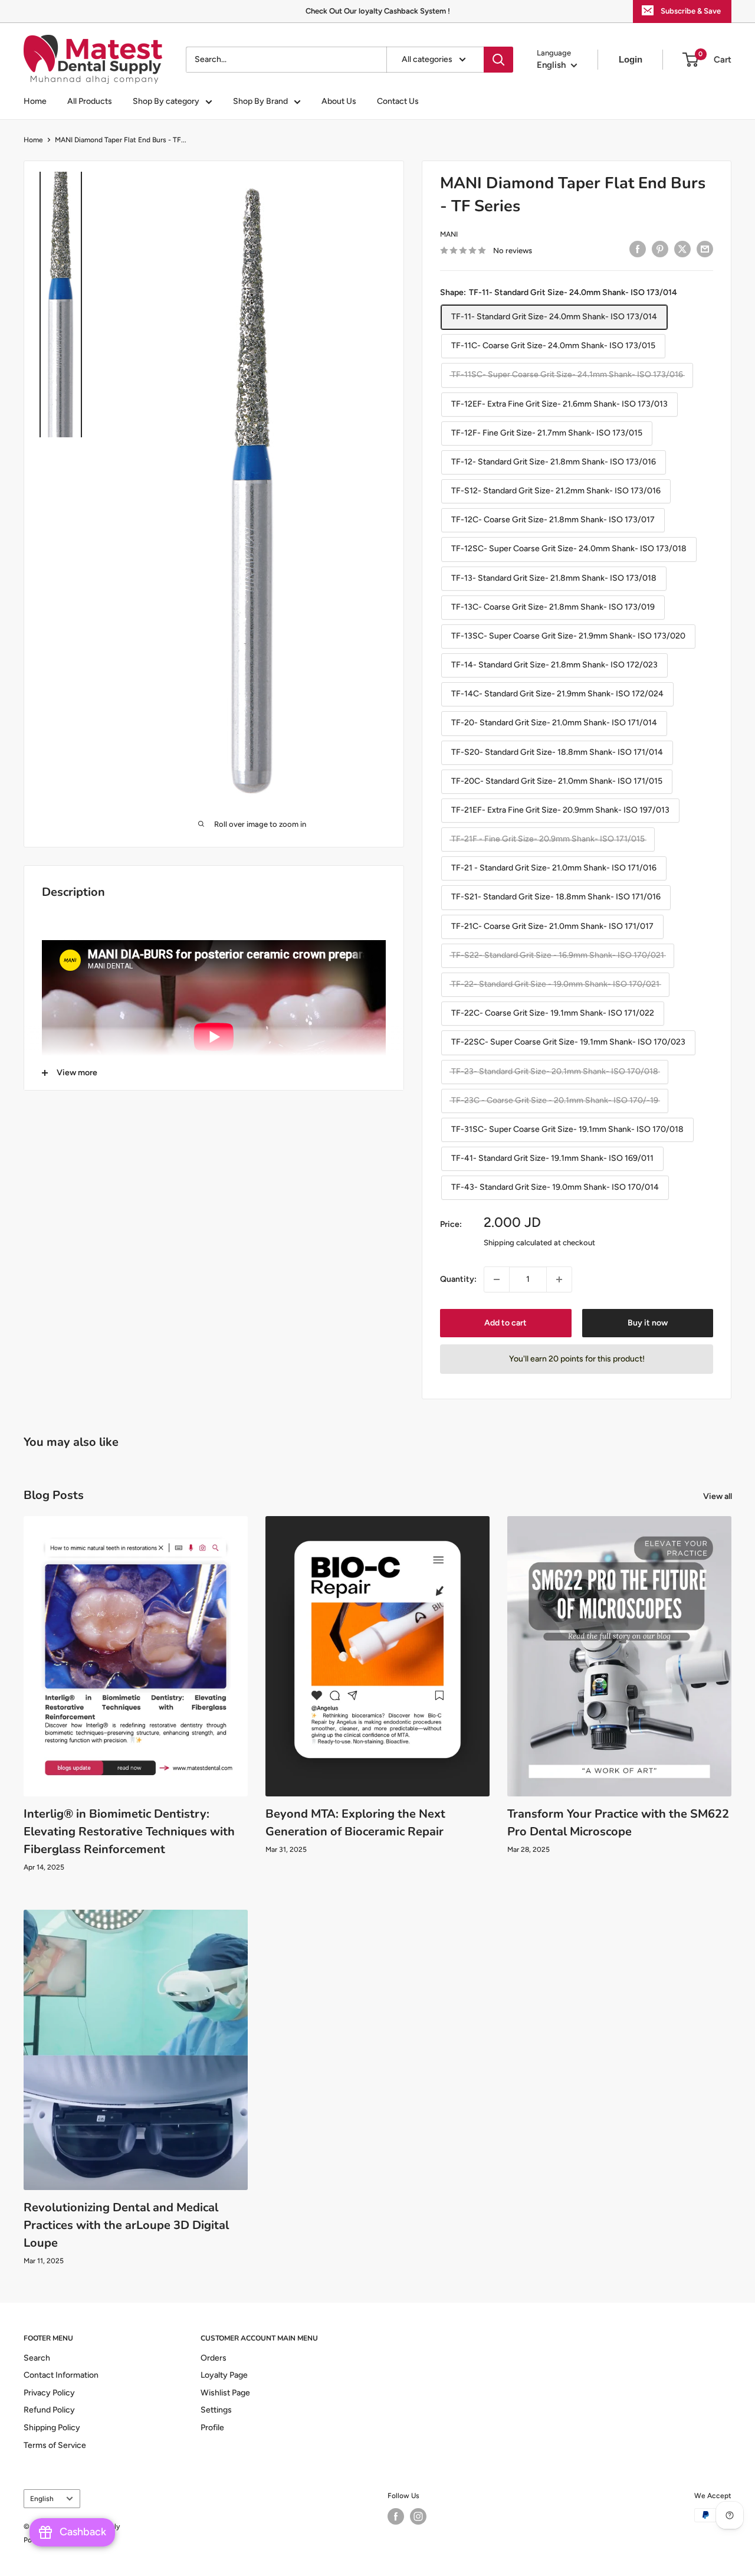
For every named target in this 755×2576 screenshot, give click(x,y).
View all (718, 1496)
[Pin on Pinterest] (660, 249)
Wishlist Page (225, 2393)
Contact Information (61, 2375)
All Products (90, 101)
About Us (339, 101)
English (42, 2499)
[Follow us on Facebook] (396, 2516)
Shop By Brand (260, 101)
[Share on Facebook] (638, 249)
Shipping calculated (518, 1243)
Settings (216, 2410)
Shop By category (166, 101)
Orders (214, 2358)
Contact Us (398, 101)
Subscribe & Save (691, 11)
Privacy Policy (49, 2393)
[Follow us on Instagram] (418, 2516)
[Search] (498, 60)
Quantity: (458, 1279)
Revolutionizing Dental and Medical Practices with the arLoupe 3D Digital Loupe (126, 2225)
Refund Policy (49, 2410)
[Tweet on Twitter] (682, 249)
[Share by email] (705, 249)
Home (35, 101)
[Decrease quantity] (497, 1279)
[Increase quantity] (559, 1279)
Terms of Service (55, 2445)
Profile (212, 2428)
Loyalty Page (224, 2375)
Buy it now (648, 1323)
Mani (449, 234)
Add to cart (505, 1323)
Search (37, 2358)
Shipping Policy (52, 2428)
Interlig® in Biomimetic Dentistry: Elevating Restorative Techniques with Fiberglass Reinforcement (129, 1832)
